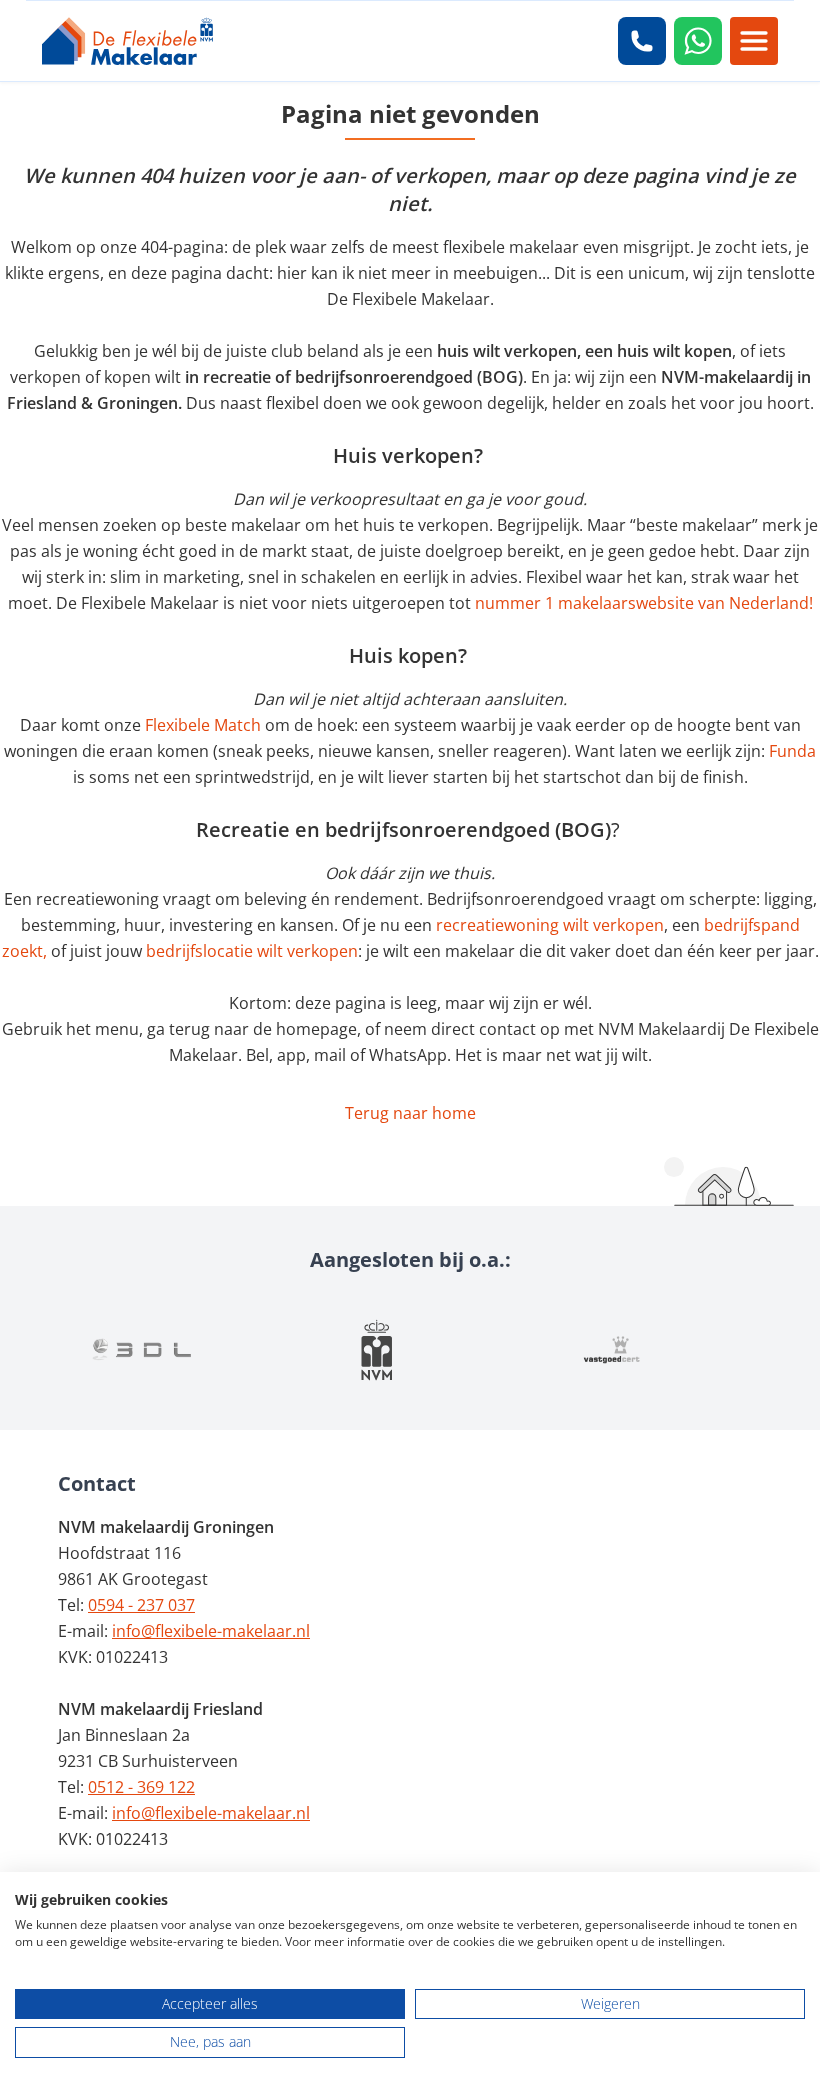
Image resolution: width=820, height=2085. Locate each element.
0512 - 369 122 (141, 1787)
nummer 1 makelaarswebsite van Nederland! (644, 603)
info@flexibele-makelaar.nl (211, 1631)
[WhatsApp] (698, 41)
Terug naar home (410, 1113)
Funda (792, 751)
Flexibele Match (203, 725)
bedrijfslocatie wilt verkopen (252, 951)
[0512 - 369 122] (642, 41)
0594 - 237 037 (141, 1605)
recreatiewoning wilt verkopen (550, 925)
